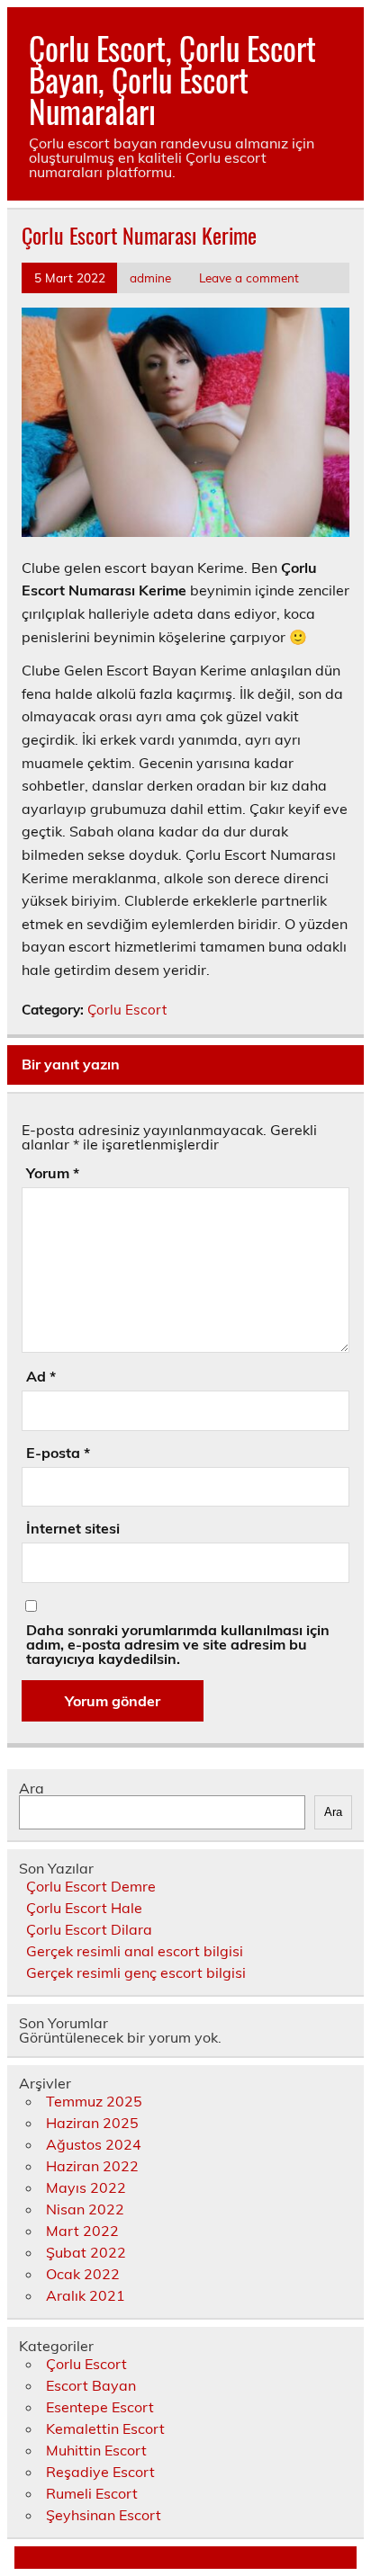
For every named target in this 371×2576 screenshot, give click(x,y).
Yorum (53, 1173)
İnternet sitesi (73, 1528)
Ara (32, 1788)
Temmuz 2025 (94, 2101)
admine (150, 277)
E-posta (58, 1453)
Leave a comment (249, 277)
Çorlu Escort (127, 1010)
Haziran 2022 (92, 2166)
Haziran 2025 (92, 2123)
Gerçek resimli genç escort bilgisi (136, 1972)
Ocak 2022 (83, 2274)
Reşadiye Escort (100, 2472)
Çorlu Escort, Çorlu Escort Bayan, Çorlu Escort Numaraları (172, 79)
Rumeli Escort (92, 2493)
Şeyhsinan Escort (104, 2515)
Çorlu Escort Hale (84, 1908)
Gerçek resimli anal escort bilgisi (135, 1951)
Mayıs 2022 (86, 2187)
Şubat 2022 (86, 2252)
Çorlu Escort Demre (91, 1886)
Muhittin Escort (96, 2450)
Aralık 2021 (86, 2295)
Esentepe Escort (100, 2407)
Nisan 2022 (85, 2209)
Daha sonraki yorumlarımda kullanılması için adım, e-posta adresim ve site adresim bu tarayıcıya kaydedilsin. (178, 1644)
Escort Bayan (91, 2385)
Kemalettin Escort (105, 2428)
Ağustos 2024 (94, 2144)
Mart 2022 (82, 2231)
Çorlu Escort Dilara (89, 1929)
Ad (41, 1376)
